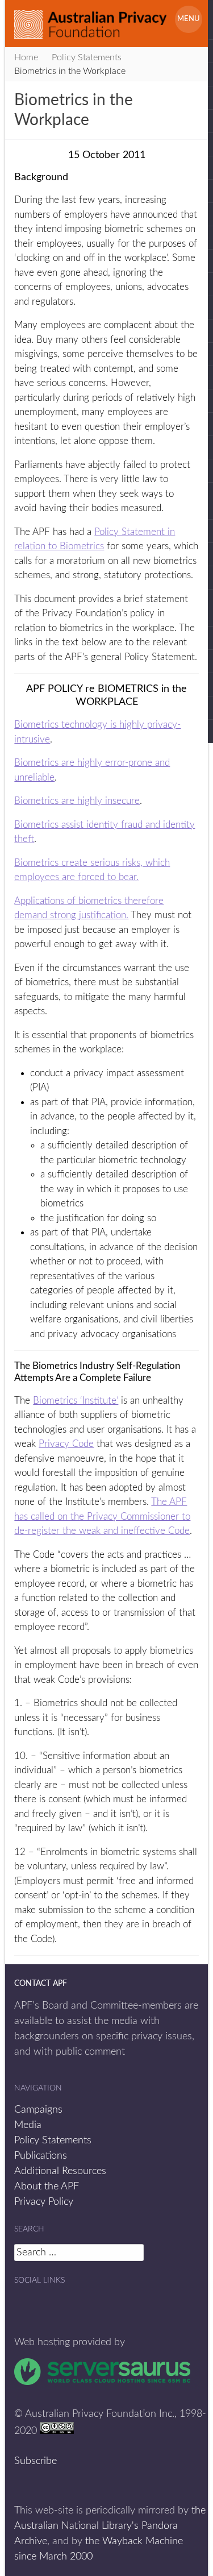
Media (28, 2125)
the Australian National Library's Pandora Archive (110, 2526)
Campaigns (38, 2110)
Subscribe (35, 2461)
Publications (41, 2156)
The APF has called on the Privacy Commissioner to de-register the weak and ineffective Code (102, 1516)
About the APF (47, 2187)
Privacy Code (66, 1444)
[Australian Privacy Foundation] (90, 20)
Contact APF (41, 1984)
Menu (189, 19)
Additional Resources (60, 2171)
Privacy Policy (44, 2202)
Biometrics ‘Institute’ (76, 1401)
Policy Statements (53, 2141)
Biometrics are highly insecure (77, 801)
